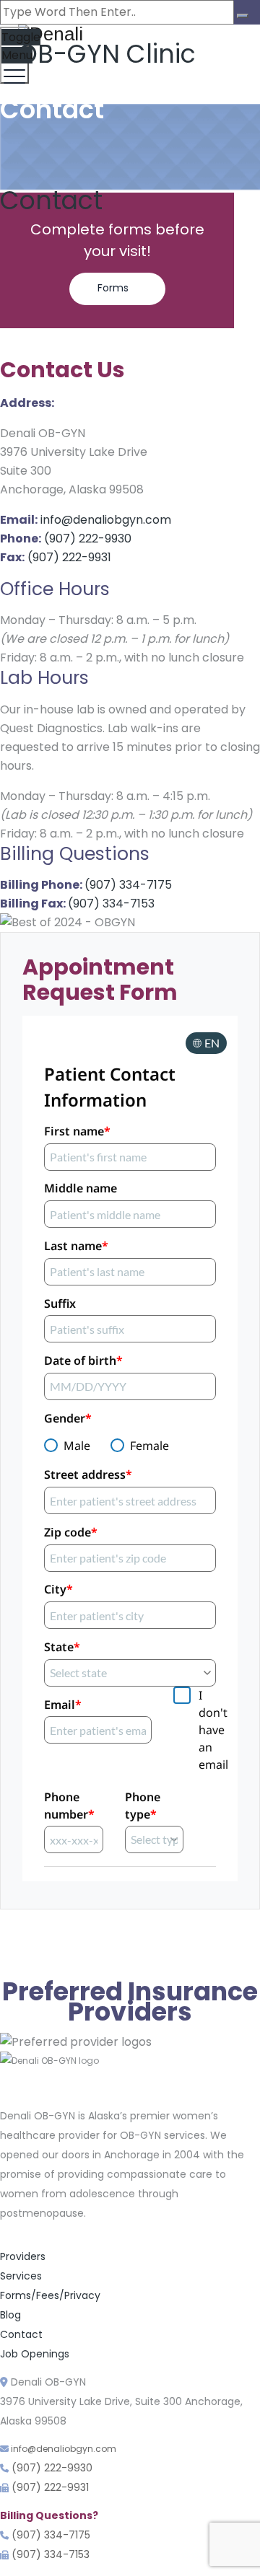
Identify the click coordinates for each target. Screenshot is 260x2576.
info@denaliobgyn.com (106, 520)
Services (21, 2276)
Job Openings (35, 2354)
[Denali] (128, 34)
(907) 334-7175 (128, 885)
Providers (23, 2256)
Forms (113, 288)
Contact (21, 2334)
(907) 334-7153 (111, 904)
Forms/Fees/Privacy (50, 2295)
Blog (10, 2315)
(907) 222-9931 (69, 557)
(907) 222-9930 (88, 539)
